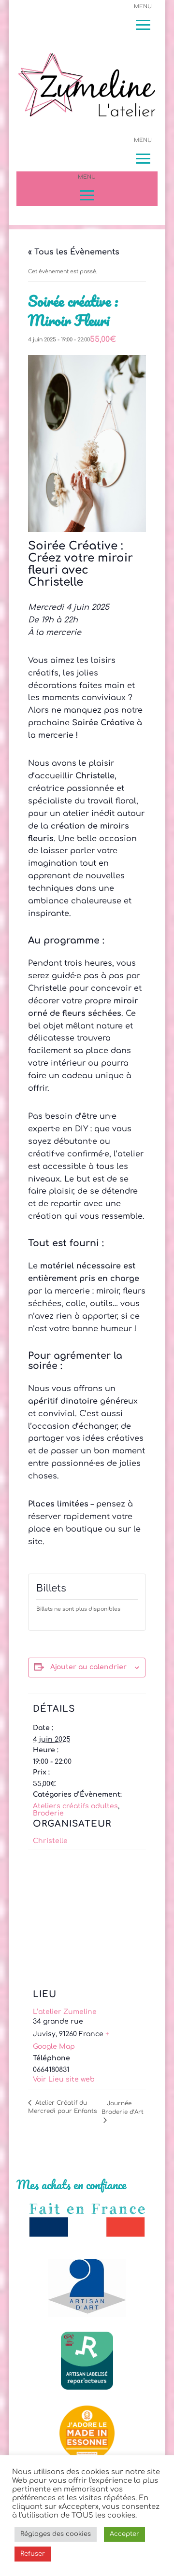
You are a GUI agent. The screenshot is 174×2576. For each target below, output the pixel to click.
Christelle (50, 1841)
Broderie (48, 1813)
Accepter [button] (124, 2534)
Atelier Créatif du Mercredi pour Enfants (62, 2107)
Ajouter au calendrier (88, 1667)
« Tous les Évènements (74, 252)
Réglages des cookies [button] (56, 2534)
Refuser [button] (33, 2554)
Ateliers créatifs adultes (75, 1806)
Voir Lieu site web (64, 2079)
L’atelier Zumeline (65, 2012)
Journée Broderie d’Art (123, 2108)
